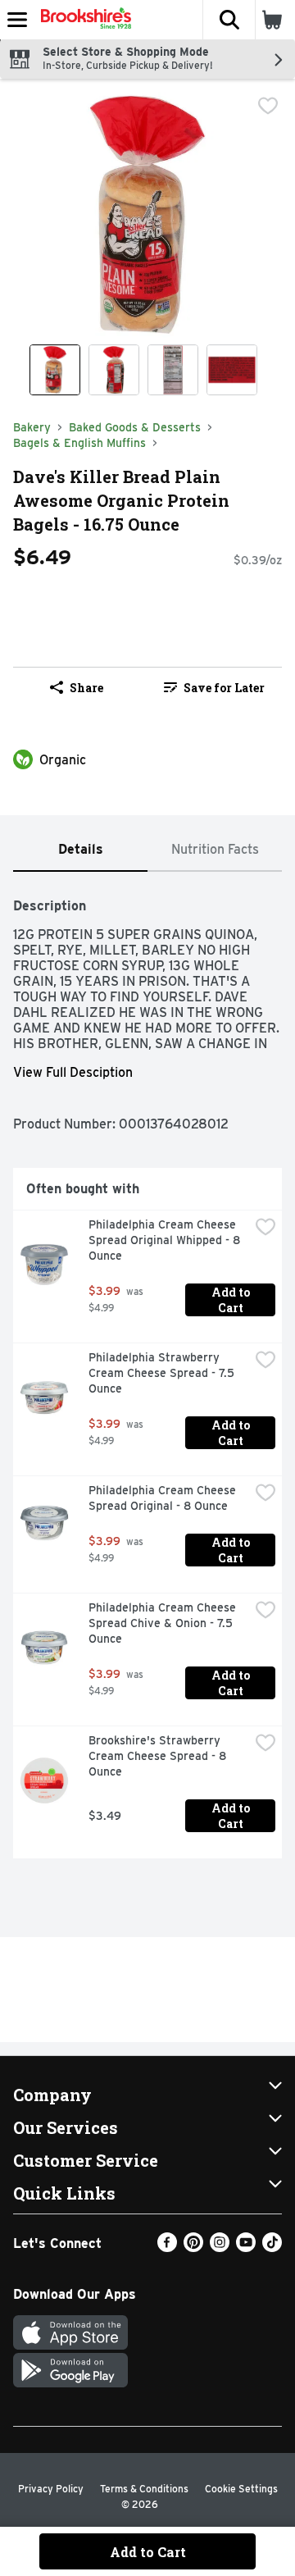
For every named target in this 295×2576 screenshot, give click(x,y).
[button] (229, 20)
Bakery (32, 427)
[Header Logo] (83, 20)
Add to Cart (232, 1300)
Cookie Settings (241, 2489)
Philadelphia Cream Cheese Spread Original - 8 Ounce (164, 1498)
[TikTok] (272, 2248)
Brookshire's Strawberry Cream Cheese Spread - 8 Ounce (159, 1756)
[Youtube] (246, 2248)
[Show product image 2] (114, 370)
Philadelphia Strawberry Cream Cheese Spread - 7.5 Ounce (163, 1373)
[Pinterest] (193, 2248)
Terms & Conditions (144, 2489)
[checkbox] (268, 106)
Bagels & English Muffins (79, 443)
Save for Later (224, 688)
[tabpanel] (147, 1372)
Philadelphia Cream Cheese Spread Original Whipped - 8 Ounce (166, 1240)
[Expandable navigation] (17, 20)
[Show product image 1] (55, 370)
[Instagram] (220, 2248)
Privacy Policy (51, 2489)
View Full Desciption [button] (73, 1072)
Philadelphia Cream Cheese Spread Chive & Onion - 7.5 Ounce (164, 1623)
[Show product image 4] (232, 370)
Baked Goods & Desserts (135, 427)
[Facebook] (167, 2248)
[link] (214, 687)
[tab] (80, 850)
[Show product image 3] (173, 370)
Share (86, 688)
